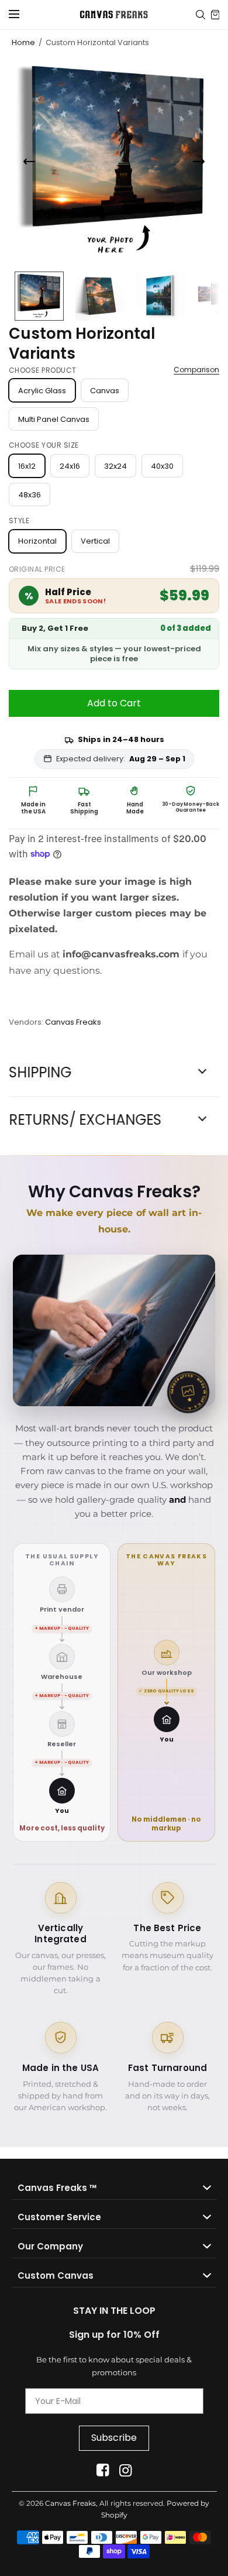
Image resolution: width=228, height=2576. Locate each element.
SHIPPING (40, 1073)
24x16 (70, 466)
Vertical (95, 541)
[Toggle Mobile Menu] (22, 15)
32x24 (115, 466)
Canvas (105, 391)
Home (23, 42)
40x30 (162, 466)
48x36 (30, 495)
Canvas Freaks (73, 1022)
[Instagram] (125, 2470)
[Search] (201, 15)
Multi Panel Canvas (54, 419)
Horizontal (37, 541)
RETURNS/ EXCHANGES (85, 1120)
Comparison (196, 370)
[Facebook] (103, 2470)
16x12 (27, 466)
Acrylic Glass (42, 391)
